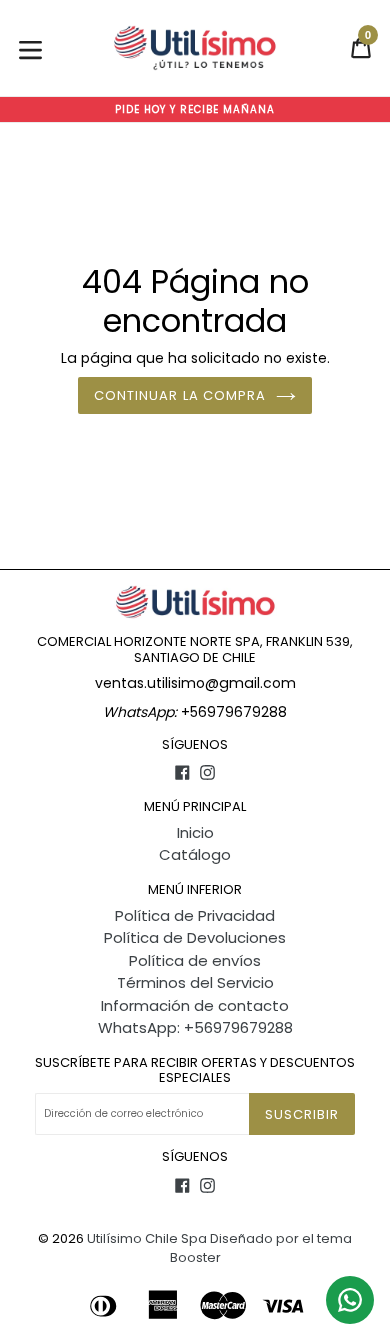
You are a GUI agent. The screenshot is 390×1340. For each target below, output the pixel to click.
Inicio (195, 832)
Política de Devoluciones (195, 937)
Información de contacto (195, 1005)
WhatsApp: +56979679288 (195, 1027)
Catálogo (195, 854)
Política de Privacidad (195, 915)
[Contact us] (350, 1300)
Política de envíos (195, 960)
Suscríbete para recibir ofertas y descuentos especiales (195, 1070)
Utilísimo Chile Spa (147, 1238)
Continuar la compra (180, 395)
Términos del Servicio (195, 982)
